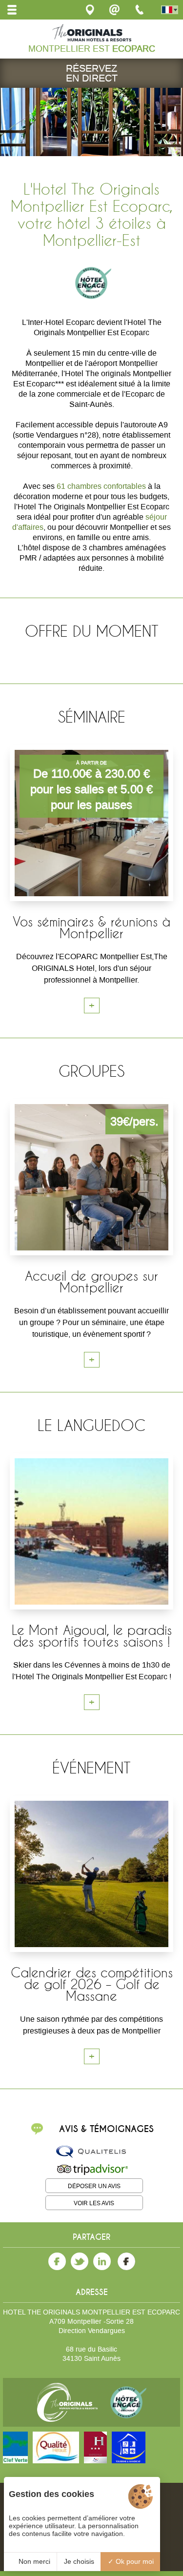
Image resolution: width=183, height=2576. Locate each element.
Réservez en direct (92, 73)
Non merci (33, 2561)
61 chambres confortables (101, 486)
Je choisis (79, 2561)
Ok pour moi (134, 2561)
